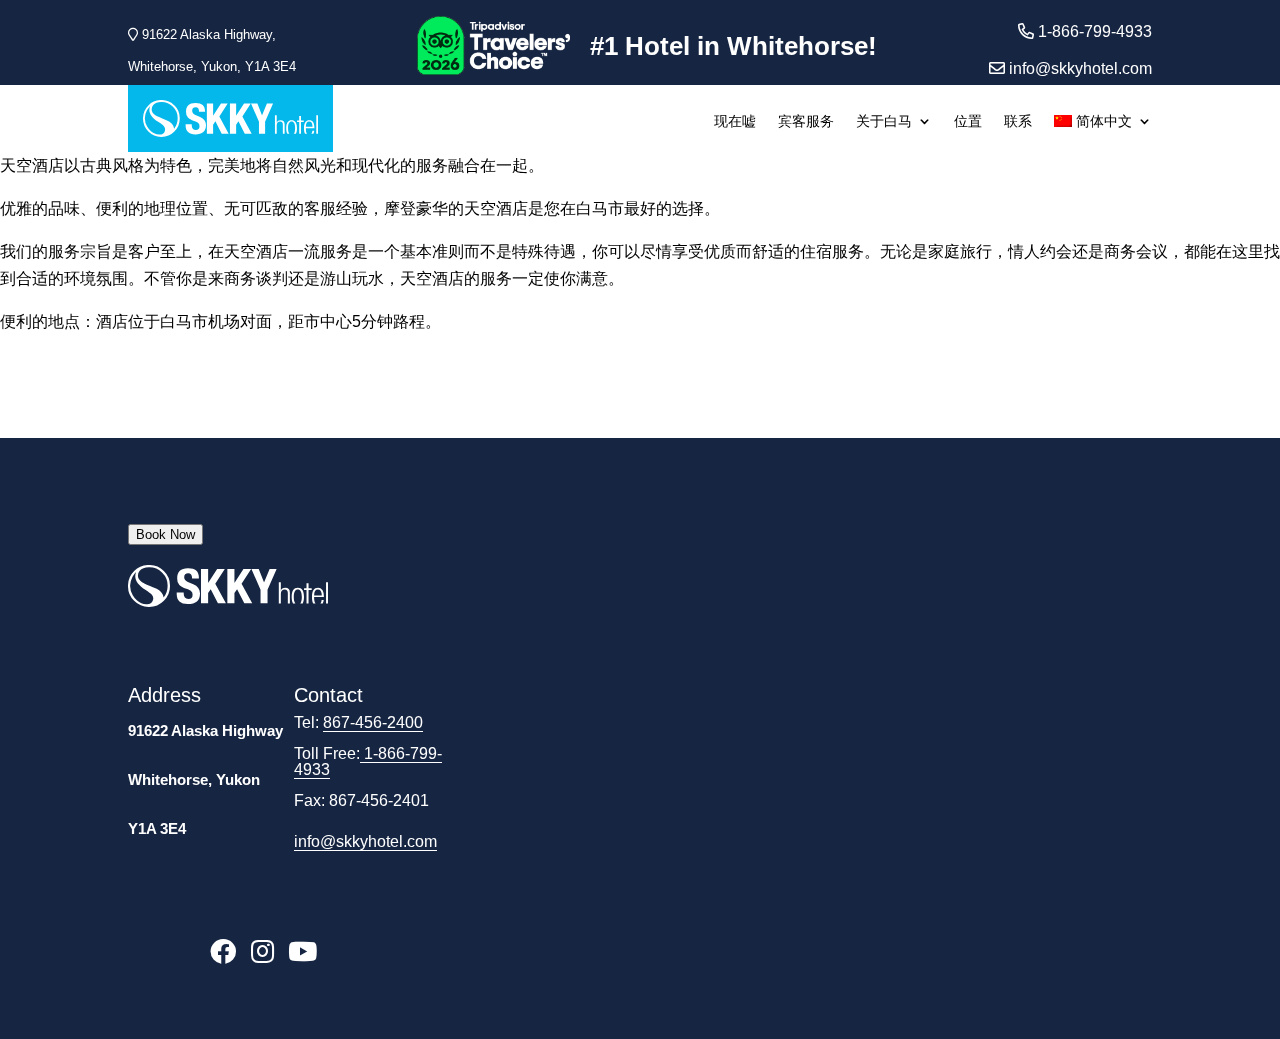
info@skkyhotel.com (1078, 68)
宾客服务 (806, 121)
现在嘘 (735, 121)
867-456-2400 (373, 722)
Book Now (165, 534)
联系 (1018, 121)
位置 (968, 121)
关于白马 (884, 121)
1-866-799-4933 (368, 761)
